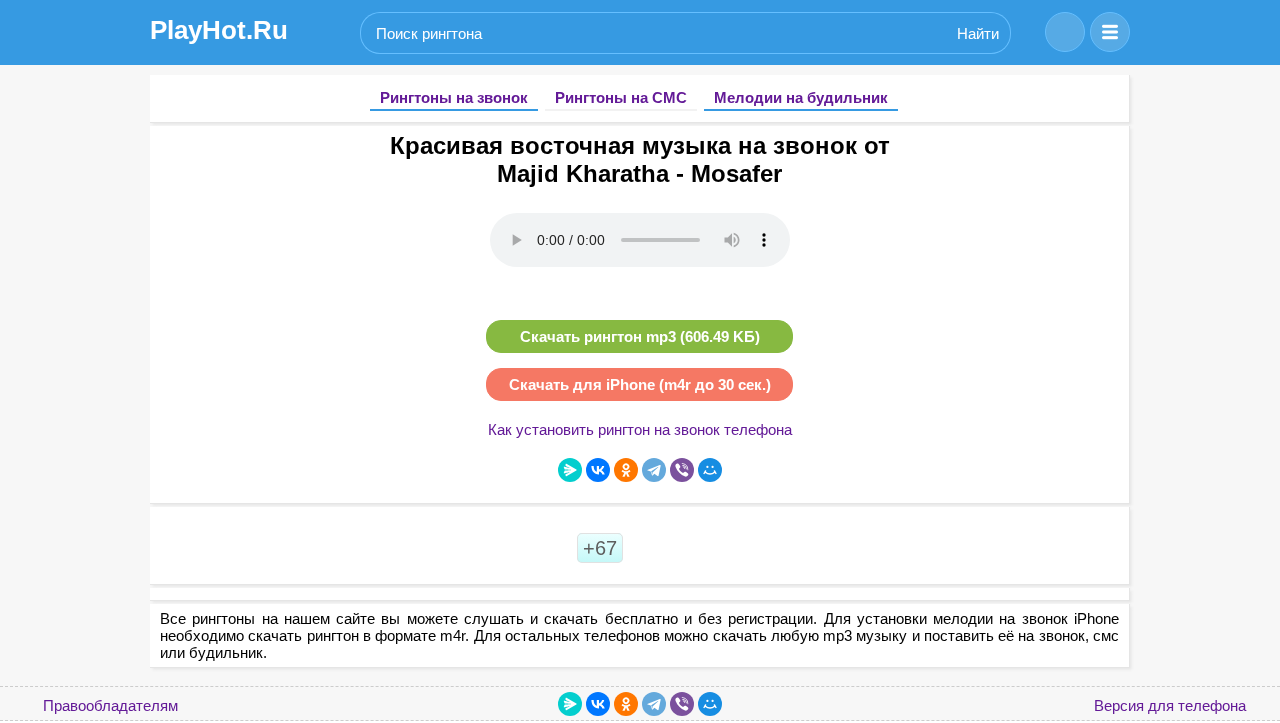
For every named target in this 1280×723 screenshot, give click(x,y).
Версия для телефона (1170, 705)
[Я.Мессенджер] (570, 470)
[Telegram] (654, 470)
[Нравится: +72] (651, 548)
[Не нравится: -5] (695, 548)
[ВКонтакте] (598, 470)
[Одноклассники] (626, 470)
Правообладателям (110, 705)
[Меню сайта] (1110, 32)
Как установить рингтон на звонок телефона (640, 429)
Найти (978, 33)
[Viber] (682, 470)
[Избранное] (1065, 32)
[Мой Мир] (710, 470)
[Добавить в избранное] (1107, 142)
